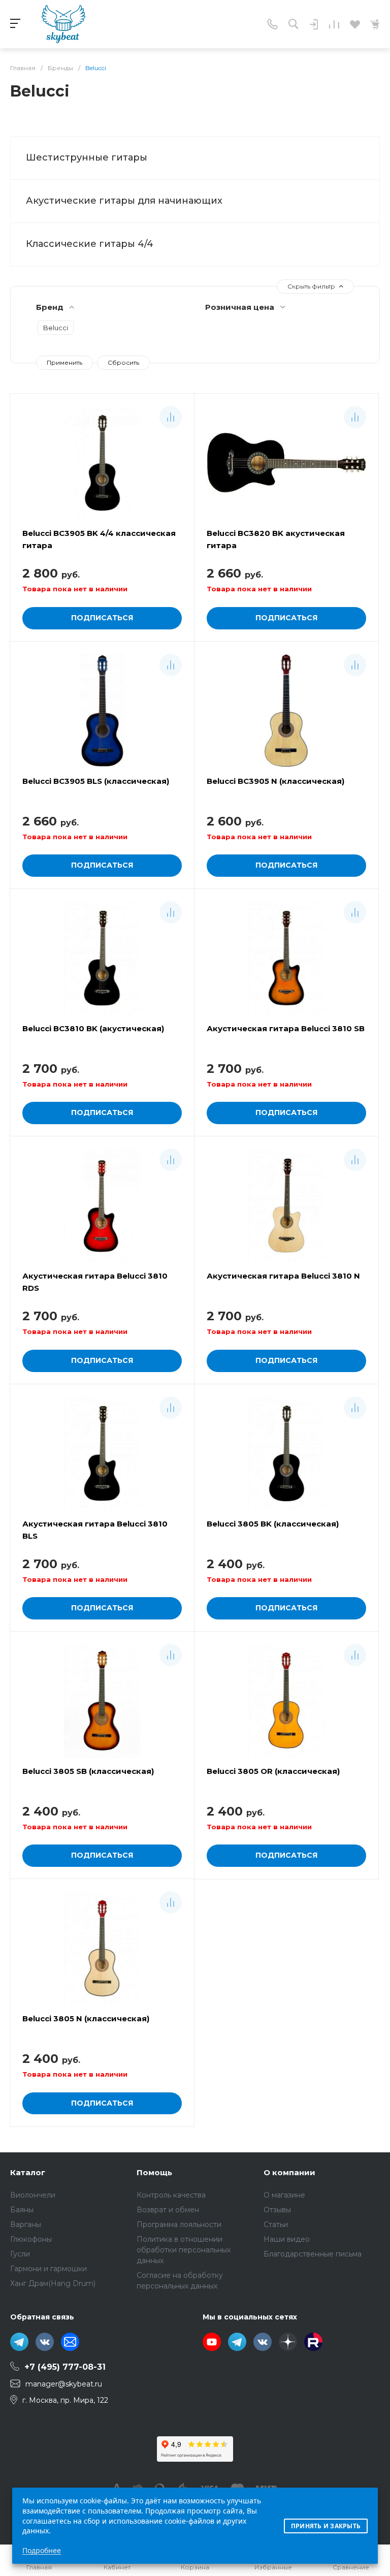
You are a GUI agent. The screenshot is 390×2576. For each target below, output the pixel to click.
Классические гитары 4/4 (90, 244)
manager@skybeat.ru (64, 2384)
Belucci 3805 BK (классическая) (273, 1524)
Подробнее (42, 2550)
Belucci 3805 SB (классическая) (88, 1771)
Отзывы (277, 2210)
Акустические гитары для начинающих (124, 201)
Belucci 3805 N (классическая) (86, 2018)
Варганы (26, 2224)
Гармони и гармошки (48, 2269)
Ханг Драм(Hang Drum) (53, 2283)
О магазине (284, 2195)
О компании (289, 2172)
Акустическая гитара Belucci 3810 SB (286, 1028)
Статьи (276, 2224)
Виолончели (33, 2195)
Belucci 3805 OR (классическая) (273, 1771)
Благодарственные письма (313, 2254)
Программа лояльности (179, 2224)
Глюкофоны (31, 2239)
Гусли (20, 2254)
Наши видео (287, 2239)
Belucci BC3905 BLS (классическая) (96, 781)
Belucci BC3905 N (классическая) (275, 781)
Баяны (22, 2210)
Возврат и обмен (168, 2210)
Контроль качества (171, 2195)
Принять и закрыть (326, 2526)
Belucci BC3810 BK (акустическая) (93, 1028)
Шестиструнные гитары (87, 157)
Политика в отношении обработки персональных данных (184, 2250)
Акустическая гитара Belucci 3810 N (283, 1276)
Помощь (154, 2172)
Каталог (28, 2172)
